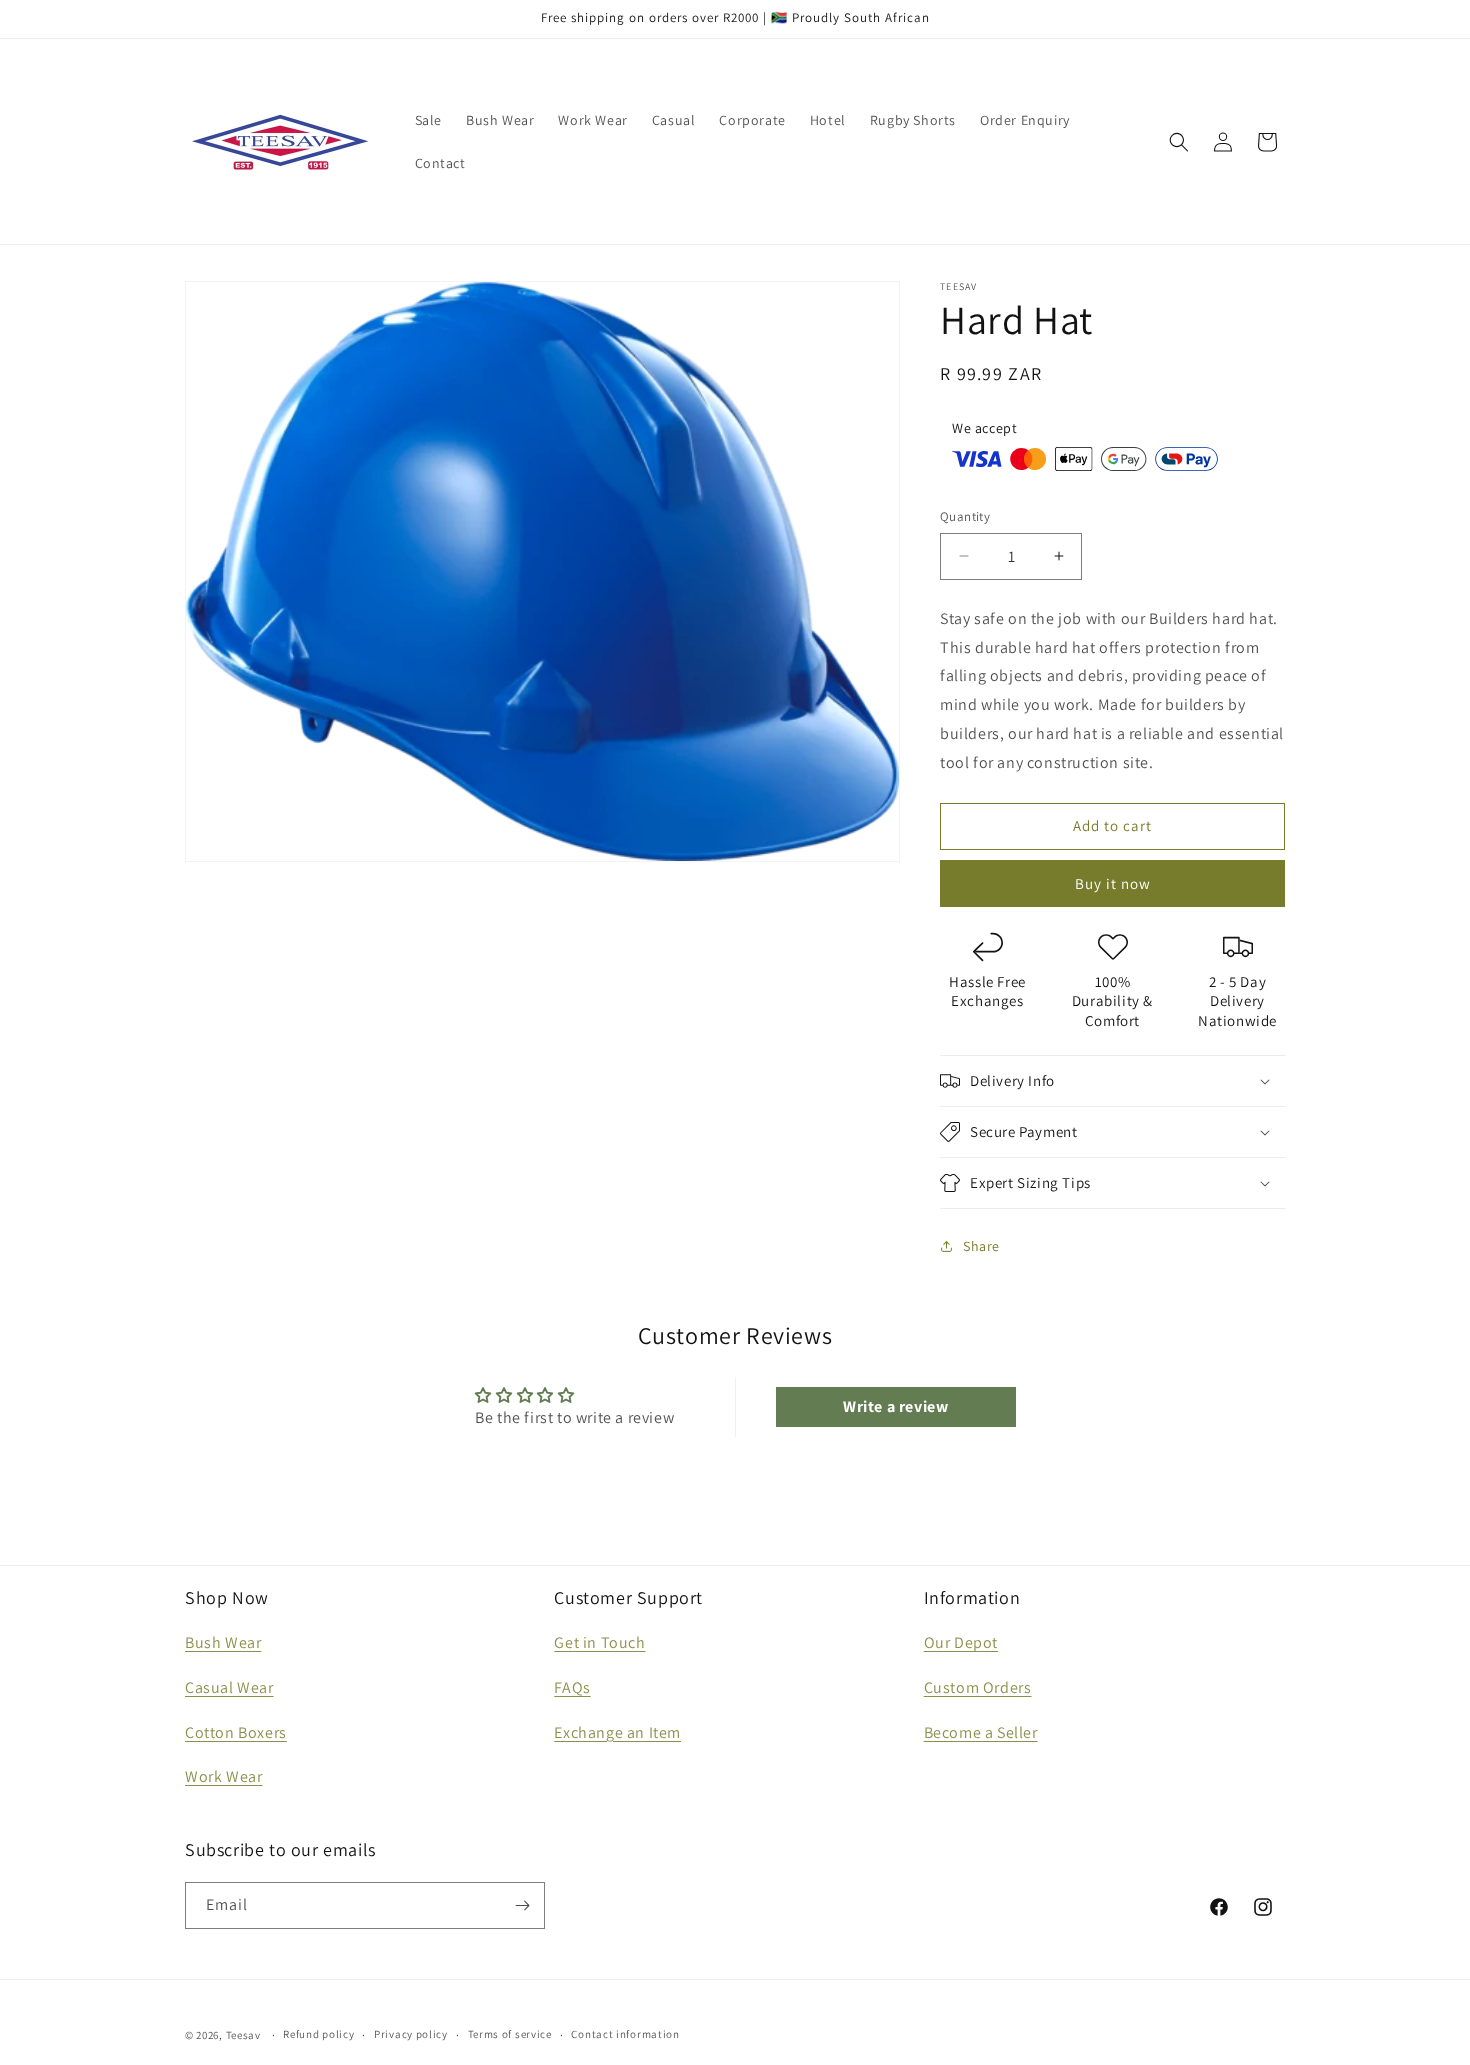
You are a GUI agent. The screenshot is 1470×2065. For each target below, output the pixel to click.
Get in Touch (599, 1642)
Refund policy (318, 2035)
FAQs (572, 1687)
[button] (1179, 142)
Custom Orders (978, 1687)
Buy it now (1113, 883)
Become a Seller (981, 1732)
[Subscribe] (522, 1905)
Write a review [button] (895, 1406)
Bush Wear (223, 1642)
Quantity (965, 516)
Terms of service (510, 2035)
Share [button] (981, 1246)
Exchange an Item (617, 1732)
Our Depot (961, 1642)
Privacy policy (411, 2035)
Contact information (625, 2035)
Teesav (243, 2035)
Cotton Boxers (236, 1732)
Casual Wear (229, 1687)
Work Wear (223, 1777)
